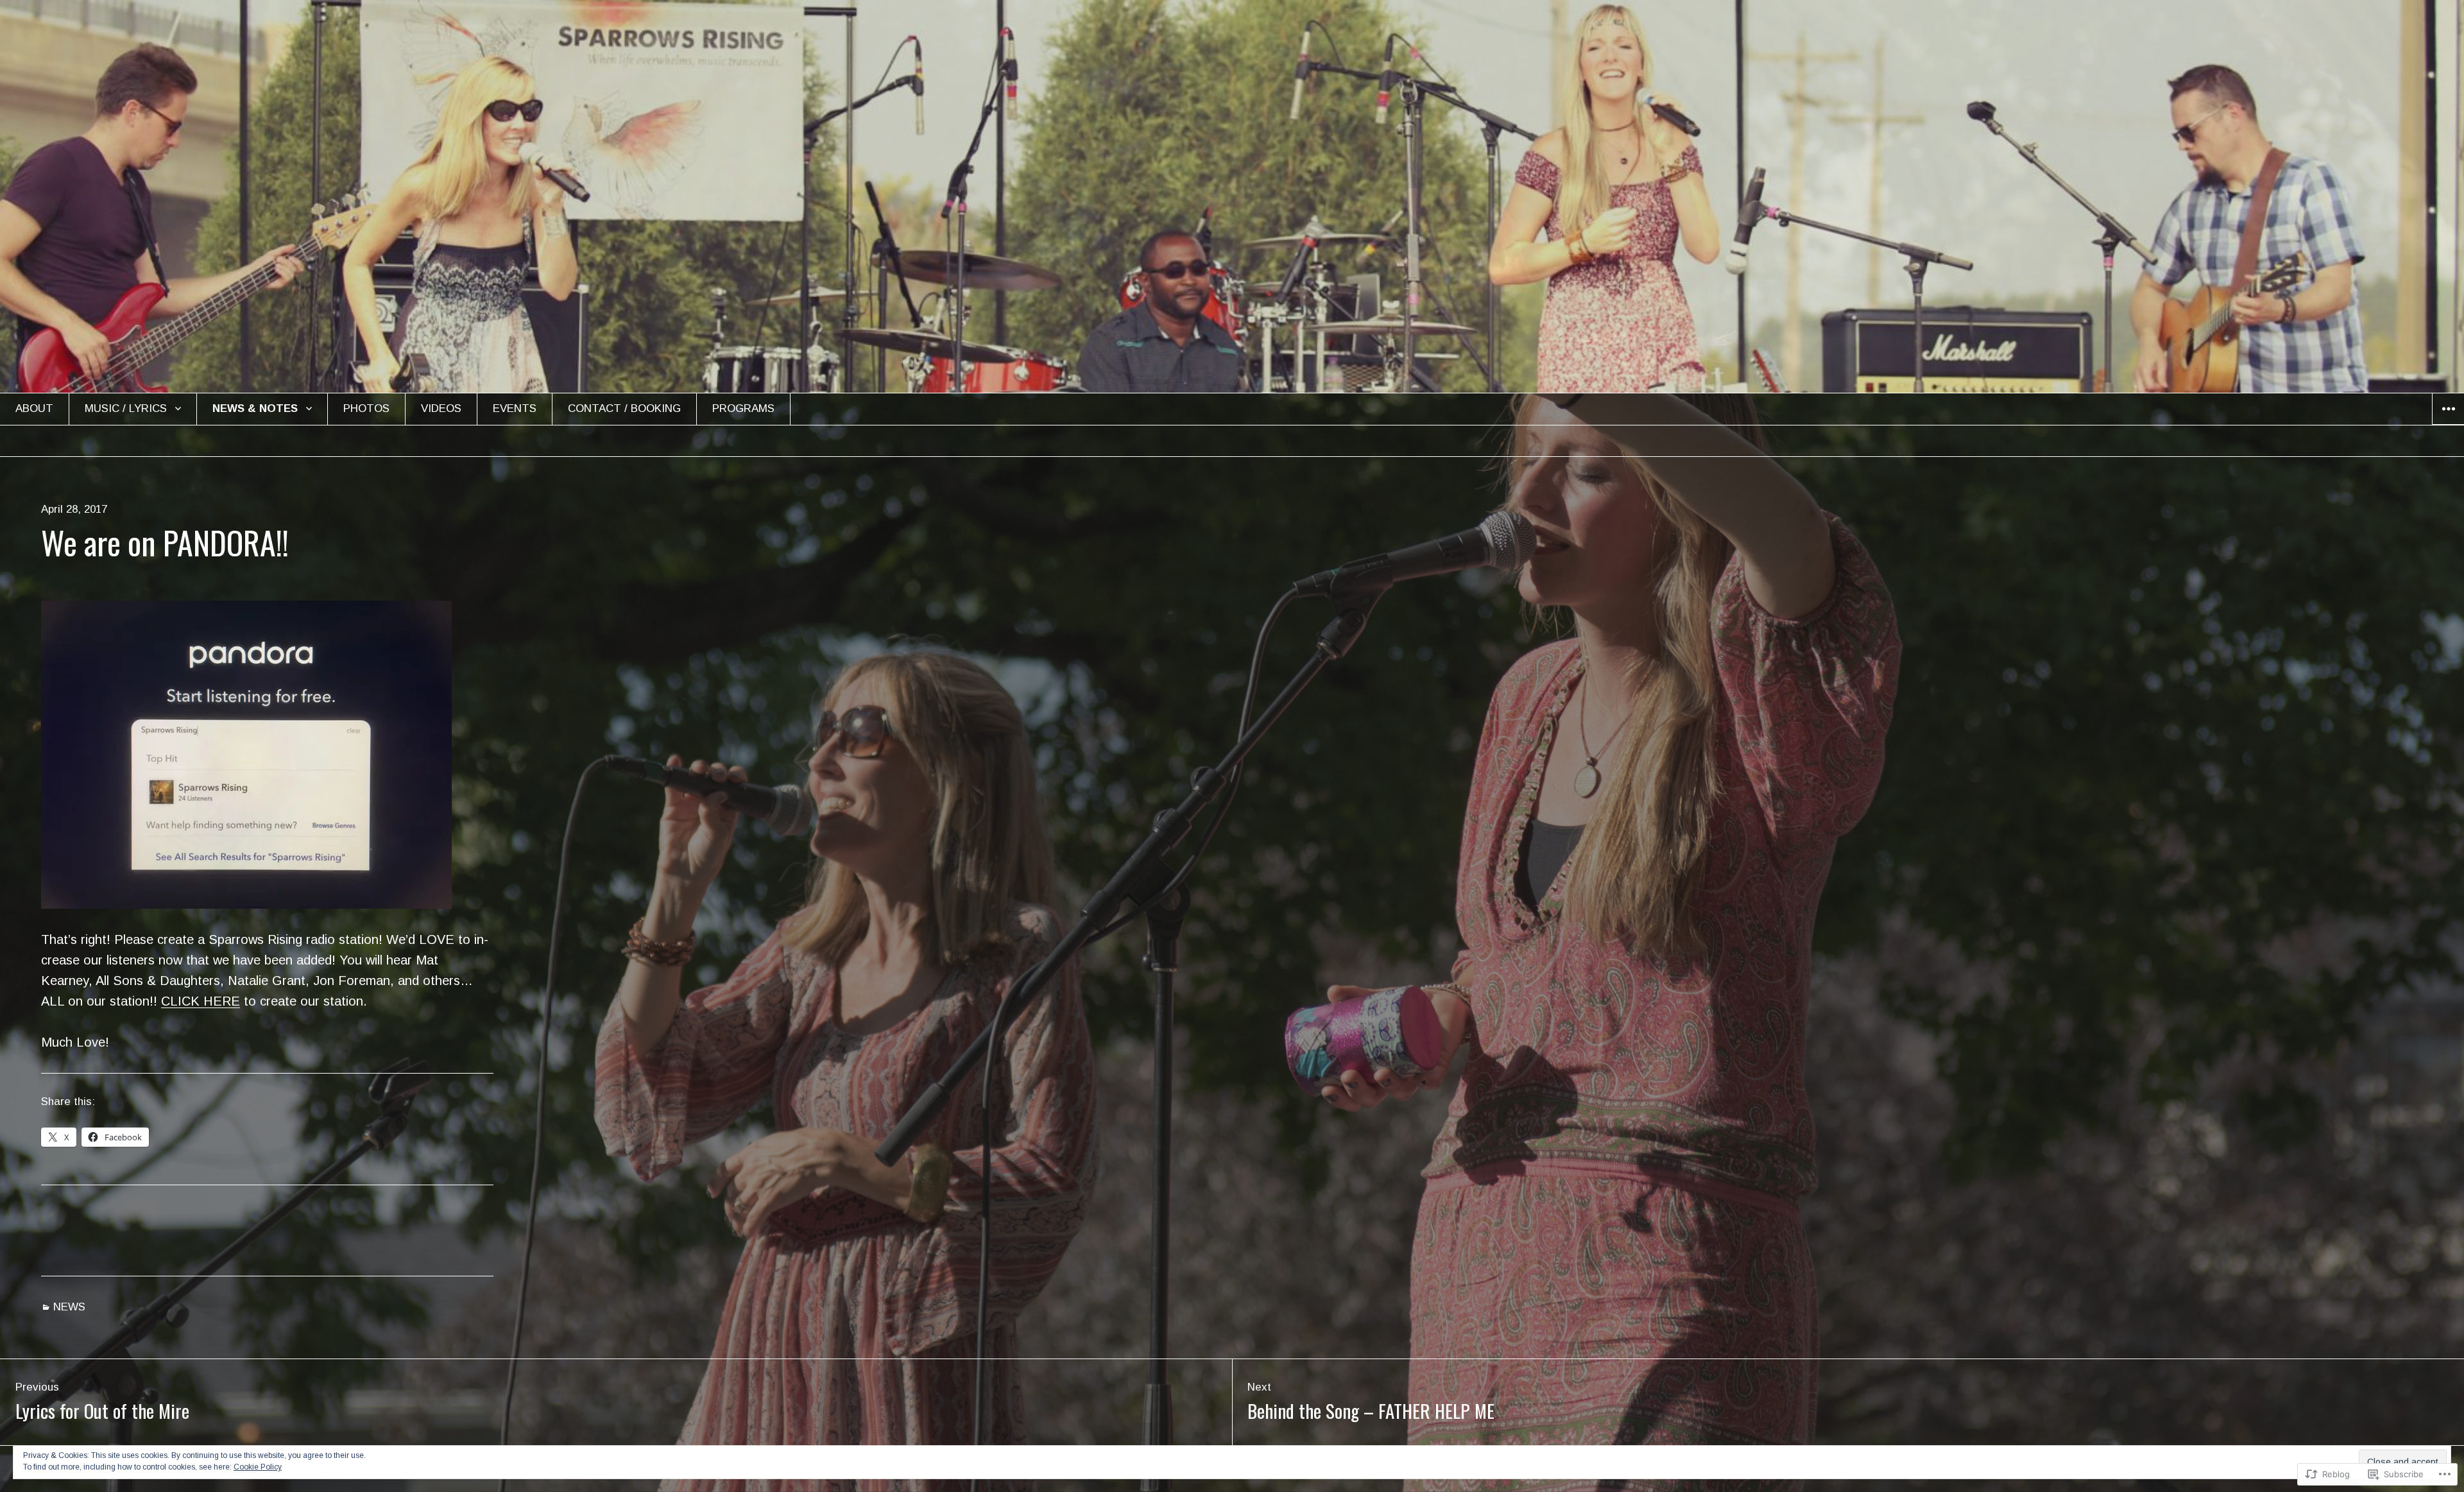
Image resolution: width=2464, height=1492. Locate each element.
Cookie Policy (258, 1467)
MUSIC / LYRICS (126, 408)
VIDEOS (441, 408)
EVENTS (515, 408)
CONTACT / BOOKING (624, 408)
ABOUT (34, 408)
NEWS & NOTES (255, 408)
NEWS (69, 1307)
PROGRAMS (743, 408)
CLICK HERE (201, 1001)
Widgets (2448, 424)
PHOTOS (366, 408)
